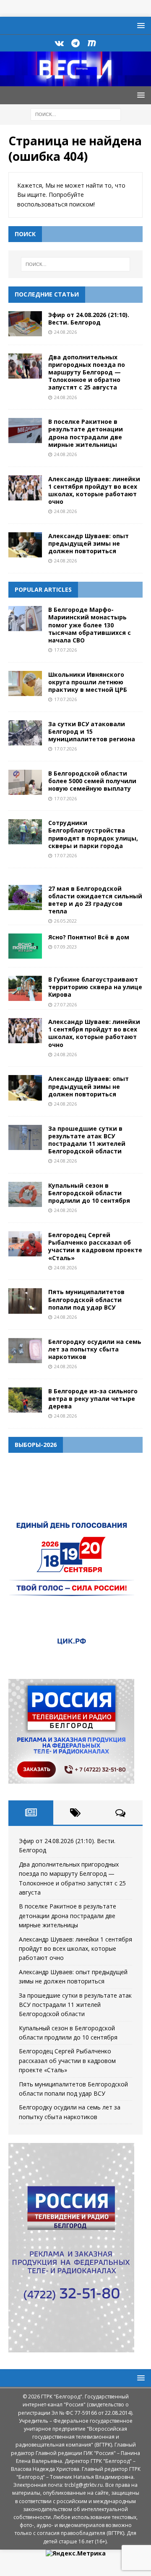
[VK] (59, 43)
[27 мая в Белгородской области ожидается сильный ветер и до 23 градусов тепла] (25, 897)
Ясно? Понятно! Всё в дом (89, 937)
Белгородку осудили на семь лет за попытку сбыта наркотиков (95, 1349)
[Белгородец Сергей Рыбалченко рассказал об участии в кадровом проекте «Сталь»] (25, 1244)
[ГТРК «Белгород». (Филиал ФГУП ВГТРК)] (75, 81)
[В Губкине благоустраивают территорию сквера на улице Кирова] (25, 988)
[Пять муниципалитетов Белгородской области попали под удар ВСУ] (25, 1301)
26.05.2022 (65, 921)
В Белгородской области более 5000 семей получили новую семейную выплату (92, 781)
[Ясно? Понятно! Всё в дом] (25, 946)
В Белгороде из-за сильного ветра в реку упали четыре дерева (93, 1399)
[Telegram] (76, 43)
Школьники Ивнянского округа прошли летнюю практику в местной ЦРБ (88, 682)
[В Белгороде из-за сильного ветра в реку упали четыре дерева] (25, 1400)
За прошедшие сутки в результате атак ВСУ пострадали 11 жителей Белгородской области (87, 1140)
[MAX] (92, 43)
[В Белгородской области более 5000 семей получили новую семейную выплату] (25, 782)
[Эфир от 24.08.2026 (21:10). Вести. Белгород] (25, 324)
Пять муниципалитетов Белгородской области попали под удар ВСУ (86, 1299)
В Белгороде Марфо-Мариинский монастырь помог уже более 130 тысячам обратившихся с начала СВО (90, 625)
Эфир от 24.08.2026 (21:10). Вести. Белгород (89, 318)
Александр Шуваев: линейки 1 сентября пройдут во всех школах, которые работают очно (94, 490)
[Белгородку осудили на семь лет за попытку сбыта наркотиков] (25, 1351)
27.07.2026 (65, 1004)
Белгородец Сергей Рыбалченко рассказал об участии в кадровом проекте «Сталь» (95, 1246)
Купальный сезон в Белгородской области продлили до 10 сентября (89, 1193)
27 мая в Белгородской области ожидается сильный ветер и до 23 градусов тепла (95, 900)
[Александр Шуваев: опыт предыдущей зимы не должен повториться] (25, 545)
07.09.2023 (65, 947)
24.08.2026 (65, 332)
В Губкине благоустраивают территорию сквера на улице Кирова (95, 987)
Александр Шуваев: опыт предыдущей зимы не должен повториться (89, 543)
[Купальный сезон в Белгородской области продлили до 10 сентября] (25, 1194)
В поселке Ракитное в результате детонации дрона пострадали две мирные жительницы (86, 433)
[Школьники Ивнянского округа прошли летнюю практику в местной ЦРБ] (25, 683)
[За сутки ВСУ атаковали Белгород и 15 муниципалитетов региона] (25, 733)
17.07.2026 (65, 650)
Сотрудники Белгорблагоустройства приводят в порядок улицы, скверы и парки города (93, 834)
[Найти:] (76, 114)
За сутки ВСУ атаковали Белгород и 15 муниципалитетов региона (92, 731)
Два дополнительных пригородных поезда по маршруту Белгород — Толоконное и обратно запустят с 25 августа (87, 372)
